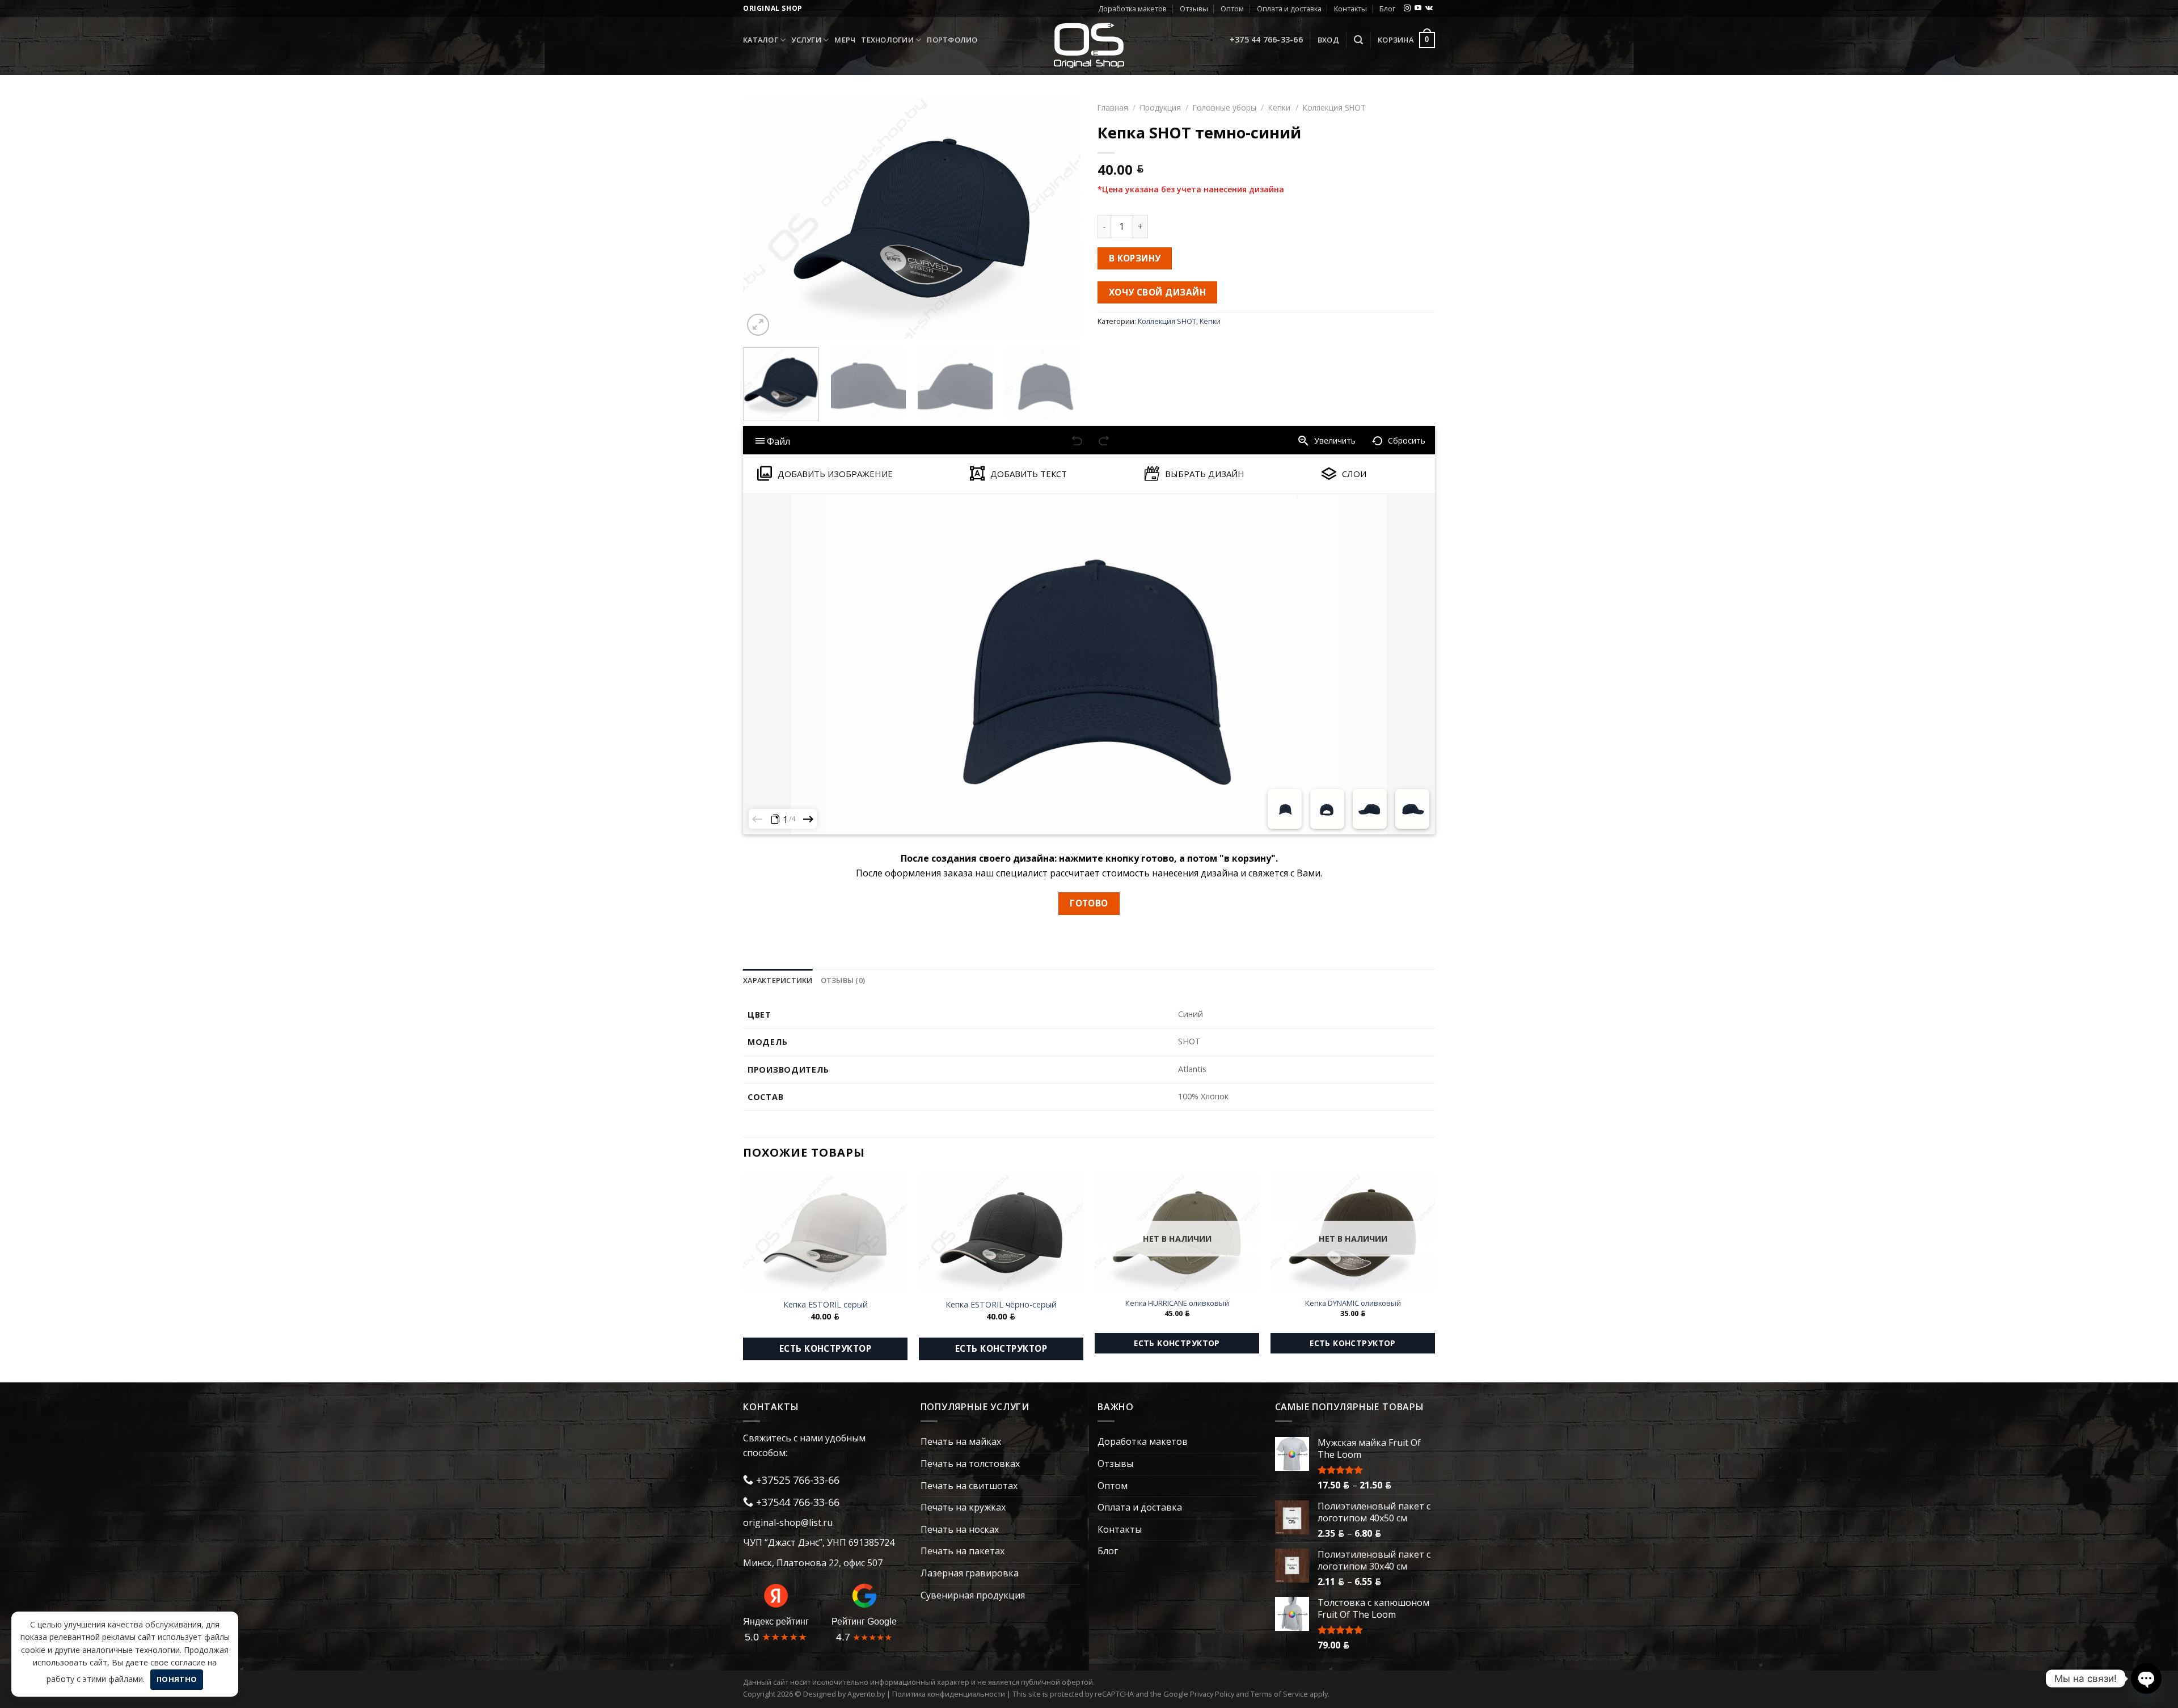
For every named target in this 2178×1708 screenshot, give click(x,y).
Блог (1387, 9)
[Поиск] (1358, 40)
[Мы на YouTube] (1418, 9)
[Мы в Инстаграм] (1407, 9)
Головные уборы (1225, 107)
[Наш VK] (1429, 9)
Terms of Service (1279, 1694)
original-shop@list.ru (788, 1523)
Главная (1113, 107)
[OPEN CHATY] (2146, 1679)
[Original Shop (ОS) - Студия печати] (1089, 45)
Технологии (887, 40)
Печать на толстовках (970, 1464)
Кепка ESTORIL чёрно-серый (1001, 1305)
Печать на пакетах (963, 1551)
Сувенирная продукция (973, 1595)
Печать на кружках (963, 1507)
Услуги (806, 40)
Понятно (177, 1679)
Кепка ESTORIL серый (826, 1305)
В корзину (1135, 258)
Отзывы (1194, 9)
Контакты (1350, 9)
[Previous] (764, 218)
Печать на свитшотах (969, 1486)
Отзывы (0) (843, 980)
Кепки (1279, 107)
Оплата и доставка (1289, 9)
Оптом (1232, 9)
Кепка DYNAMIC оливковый (1353, 1303)
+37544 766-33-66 (796, 1502)
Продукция (1160, 107)
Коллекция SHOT (1334, 107)
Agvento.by (866, 1694)
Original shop (773, 8)
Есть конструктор (825, 1348)
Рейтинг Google (864, 1621)
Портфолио (952, 40)
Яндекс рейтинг (776, 1621)
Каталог (761, 40)
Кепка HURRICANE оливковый (1177, 1303)
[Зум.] (758, 325)
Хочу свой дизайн (1157, 292)
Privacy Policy (1212, 1694)
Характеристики (778, 980)
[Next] (1060, 218)
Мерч (845, 40)
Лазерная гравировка (970, 1573)
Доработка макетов (1132, 9)
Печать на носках (960, 1529)
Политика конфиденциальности (949, 1694)
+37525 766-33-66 (796, 1480)
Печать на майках (961, 1441)
